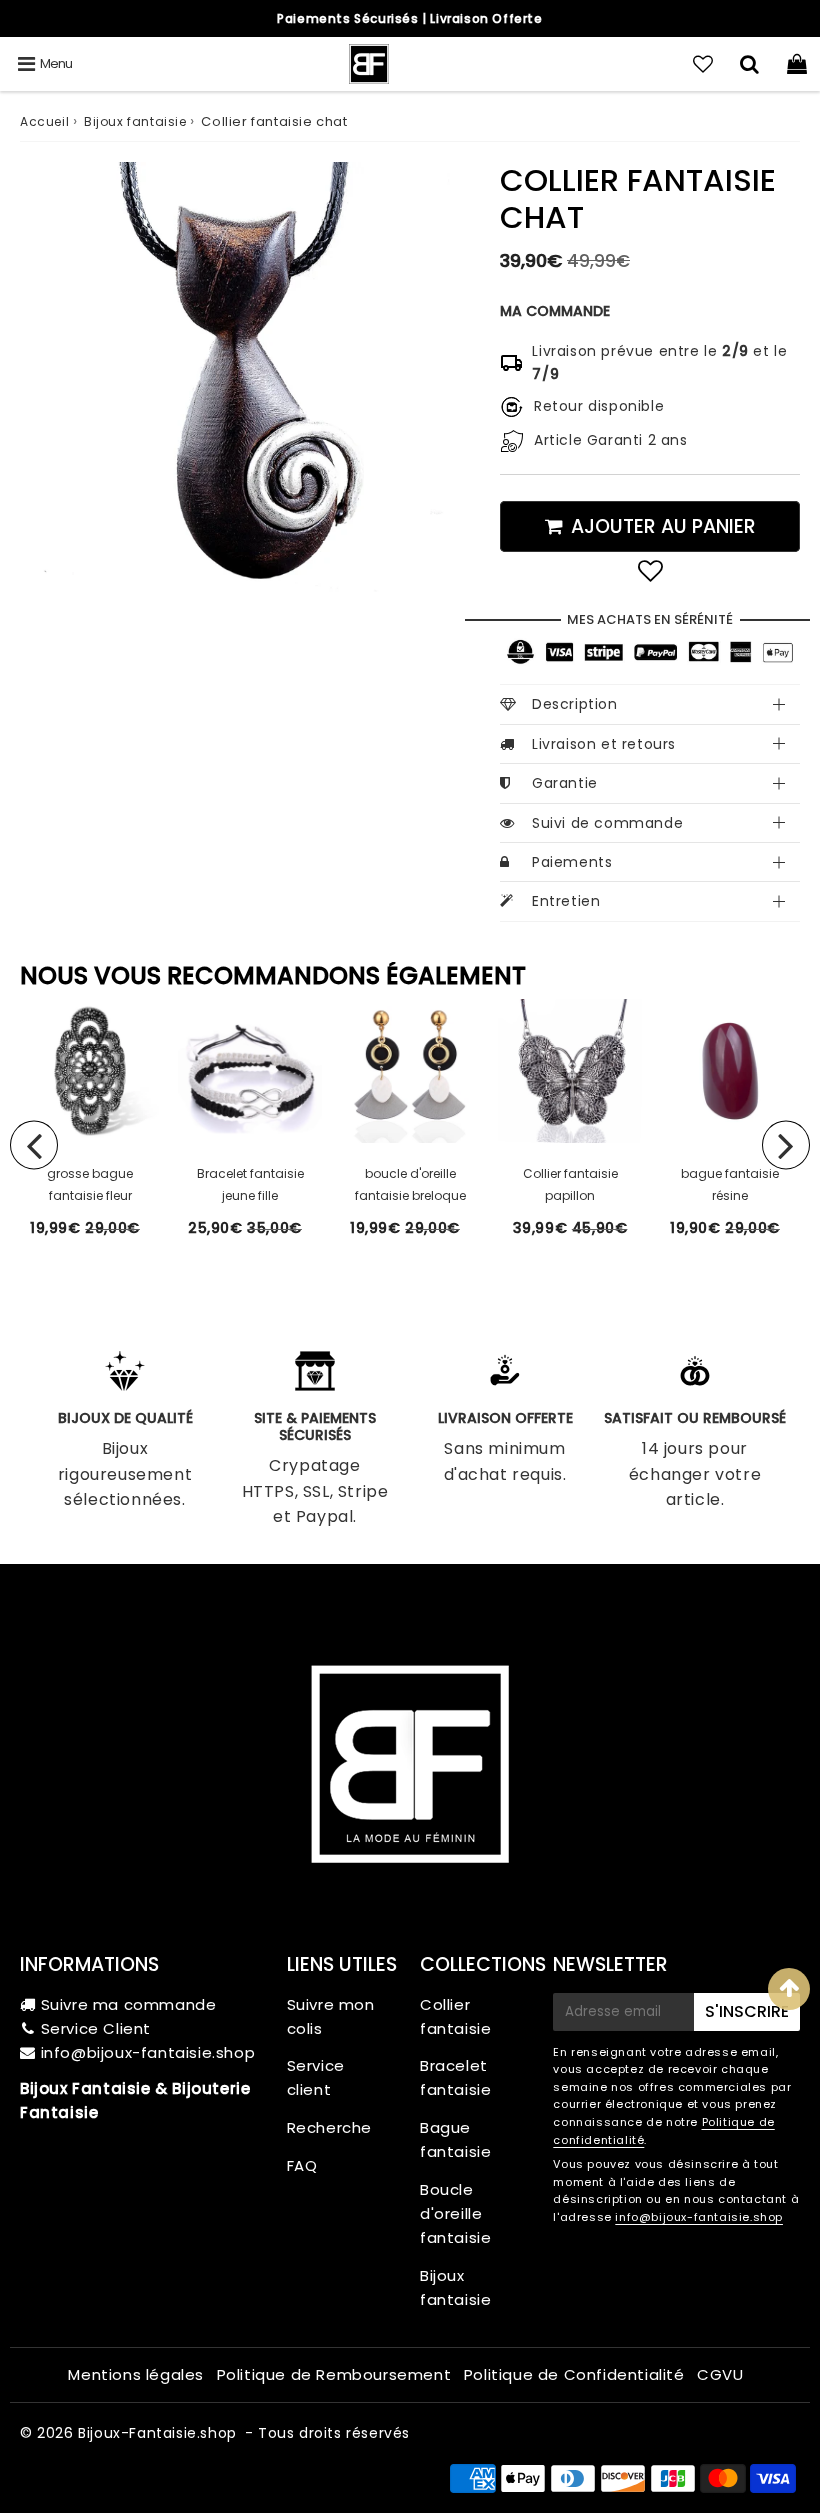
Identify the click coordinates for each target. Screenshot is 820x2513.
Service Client (96, 2028)
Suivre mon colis (331, 2016)
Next (786, 1145)
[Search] (749, 64)
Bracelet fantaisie (455, 2077)
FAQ (302, 2165)
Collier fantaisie (455, 2016)
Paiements (572, 862)
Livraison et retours (604, 744)
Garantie (565, 783)
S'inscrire (747, 2011)
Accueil (44, 121)
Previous (34, 1145)
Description (575, 704)
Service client (316, 2077)
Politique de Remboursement (334, 2374)
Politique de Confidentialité (574, 2374)
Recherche (329, 2127)
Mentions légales (136, 2374)
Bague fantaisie (455, 2139)
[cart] (796, 64)
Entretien (566, 901)
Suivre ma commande (129, 2004)
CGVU (720, 2374)
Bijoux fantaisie (135, 121)
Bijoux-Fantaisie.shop (157, 2433)
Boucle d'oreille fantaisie (455, 2213)
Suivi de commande (607, 823)
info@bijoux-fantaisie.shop (148, 2052)
